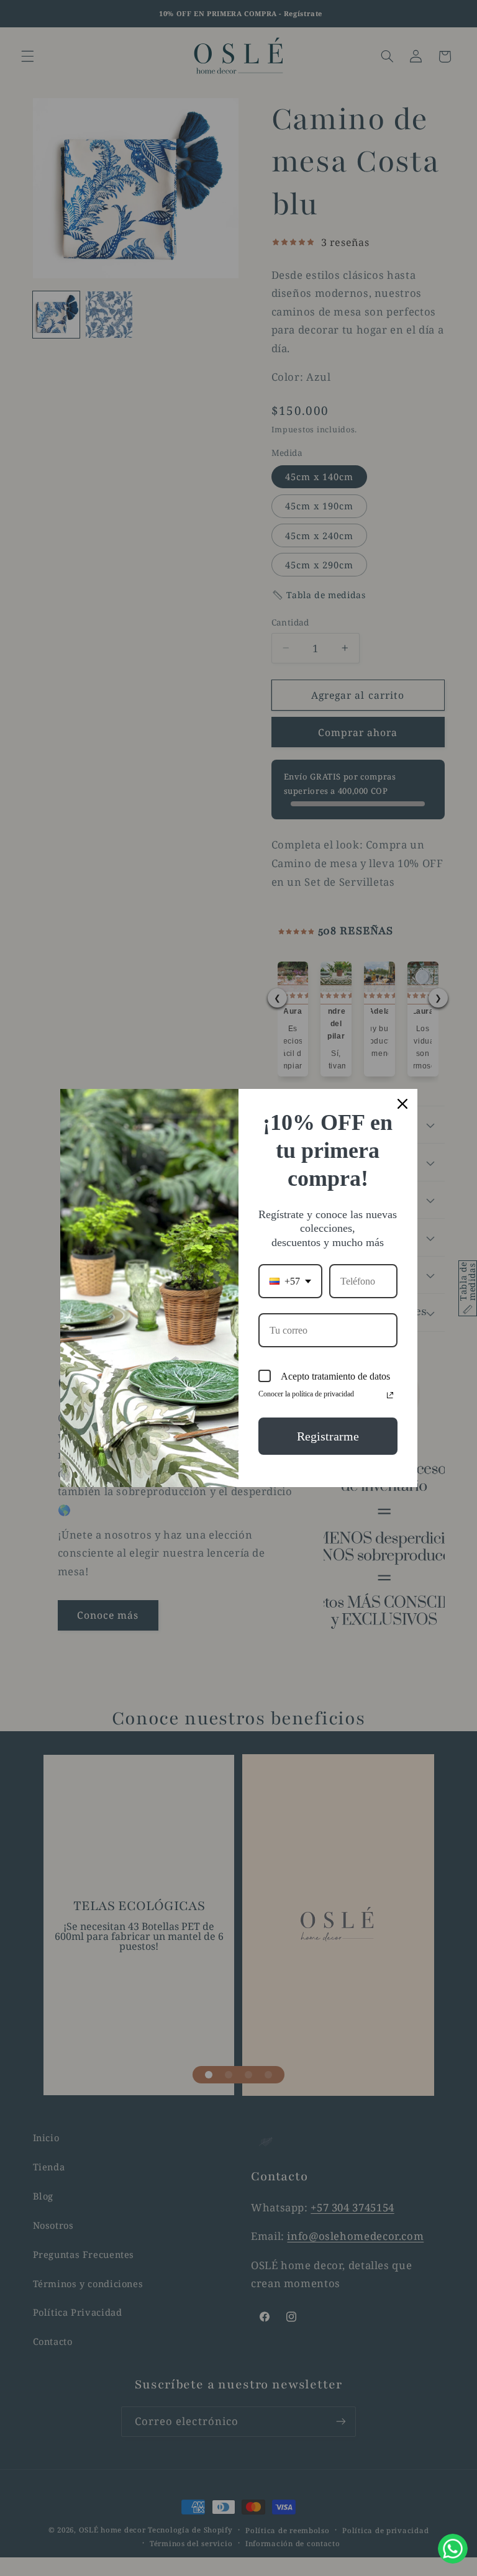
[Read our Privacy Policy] (390, 1395)
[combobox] (290, 1281)
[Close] (402, 1104)
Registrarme (328, 1436)
